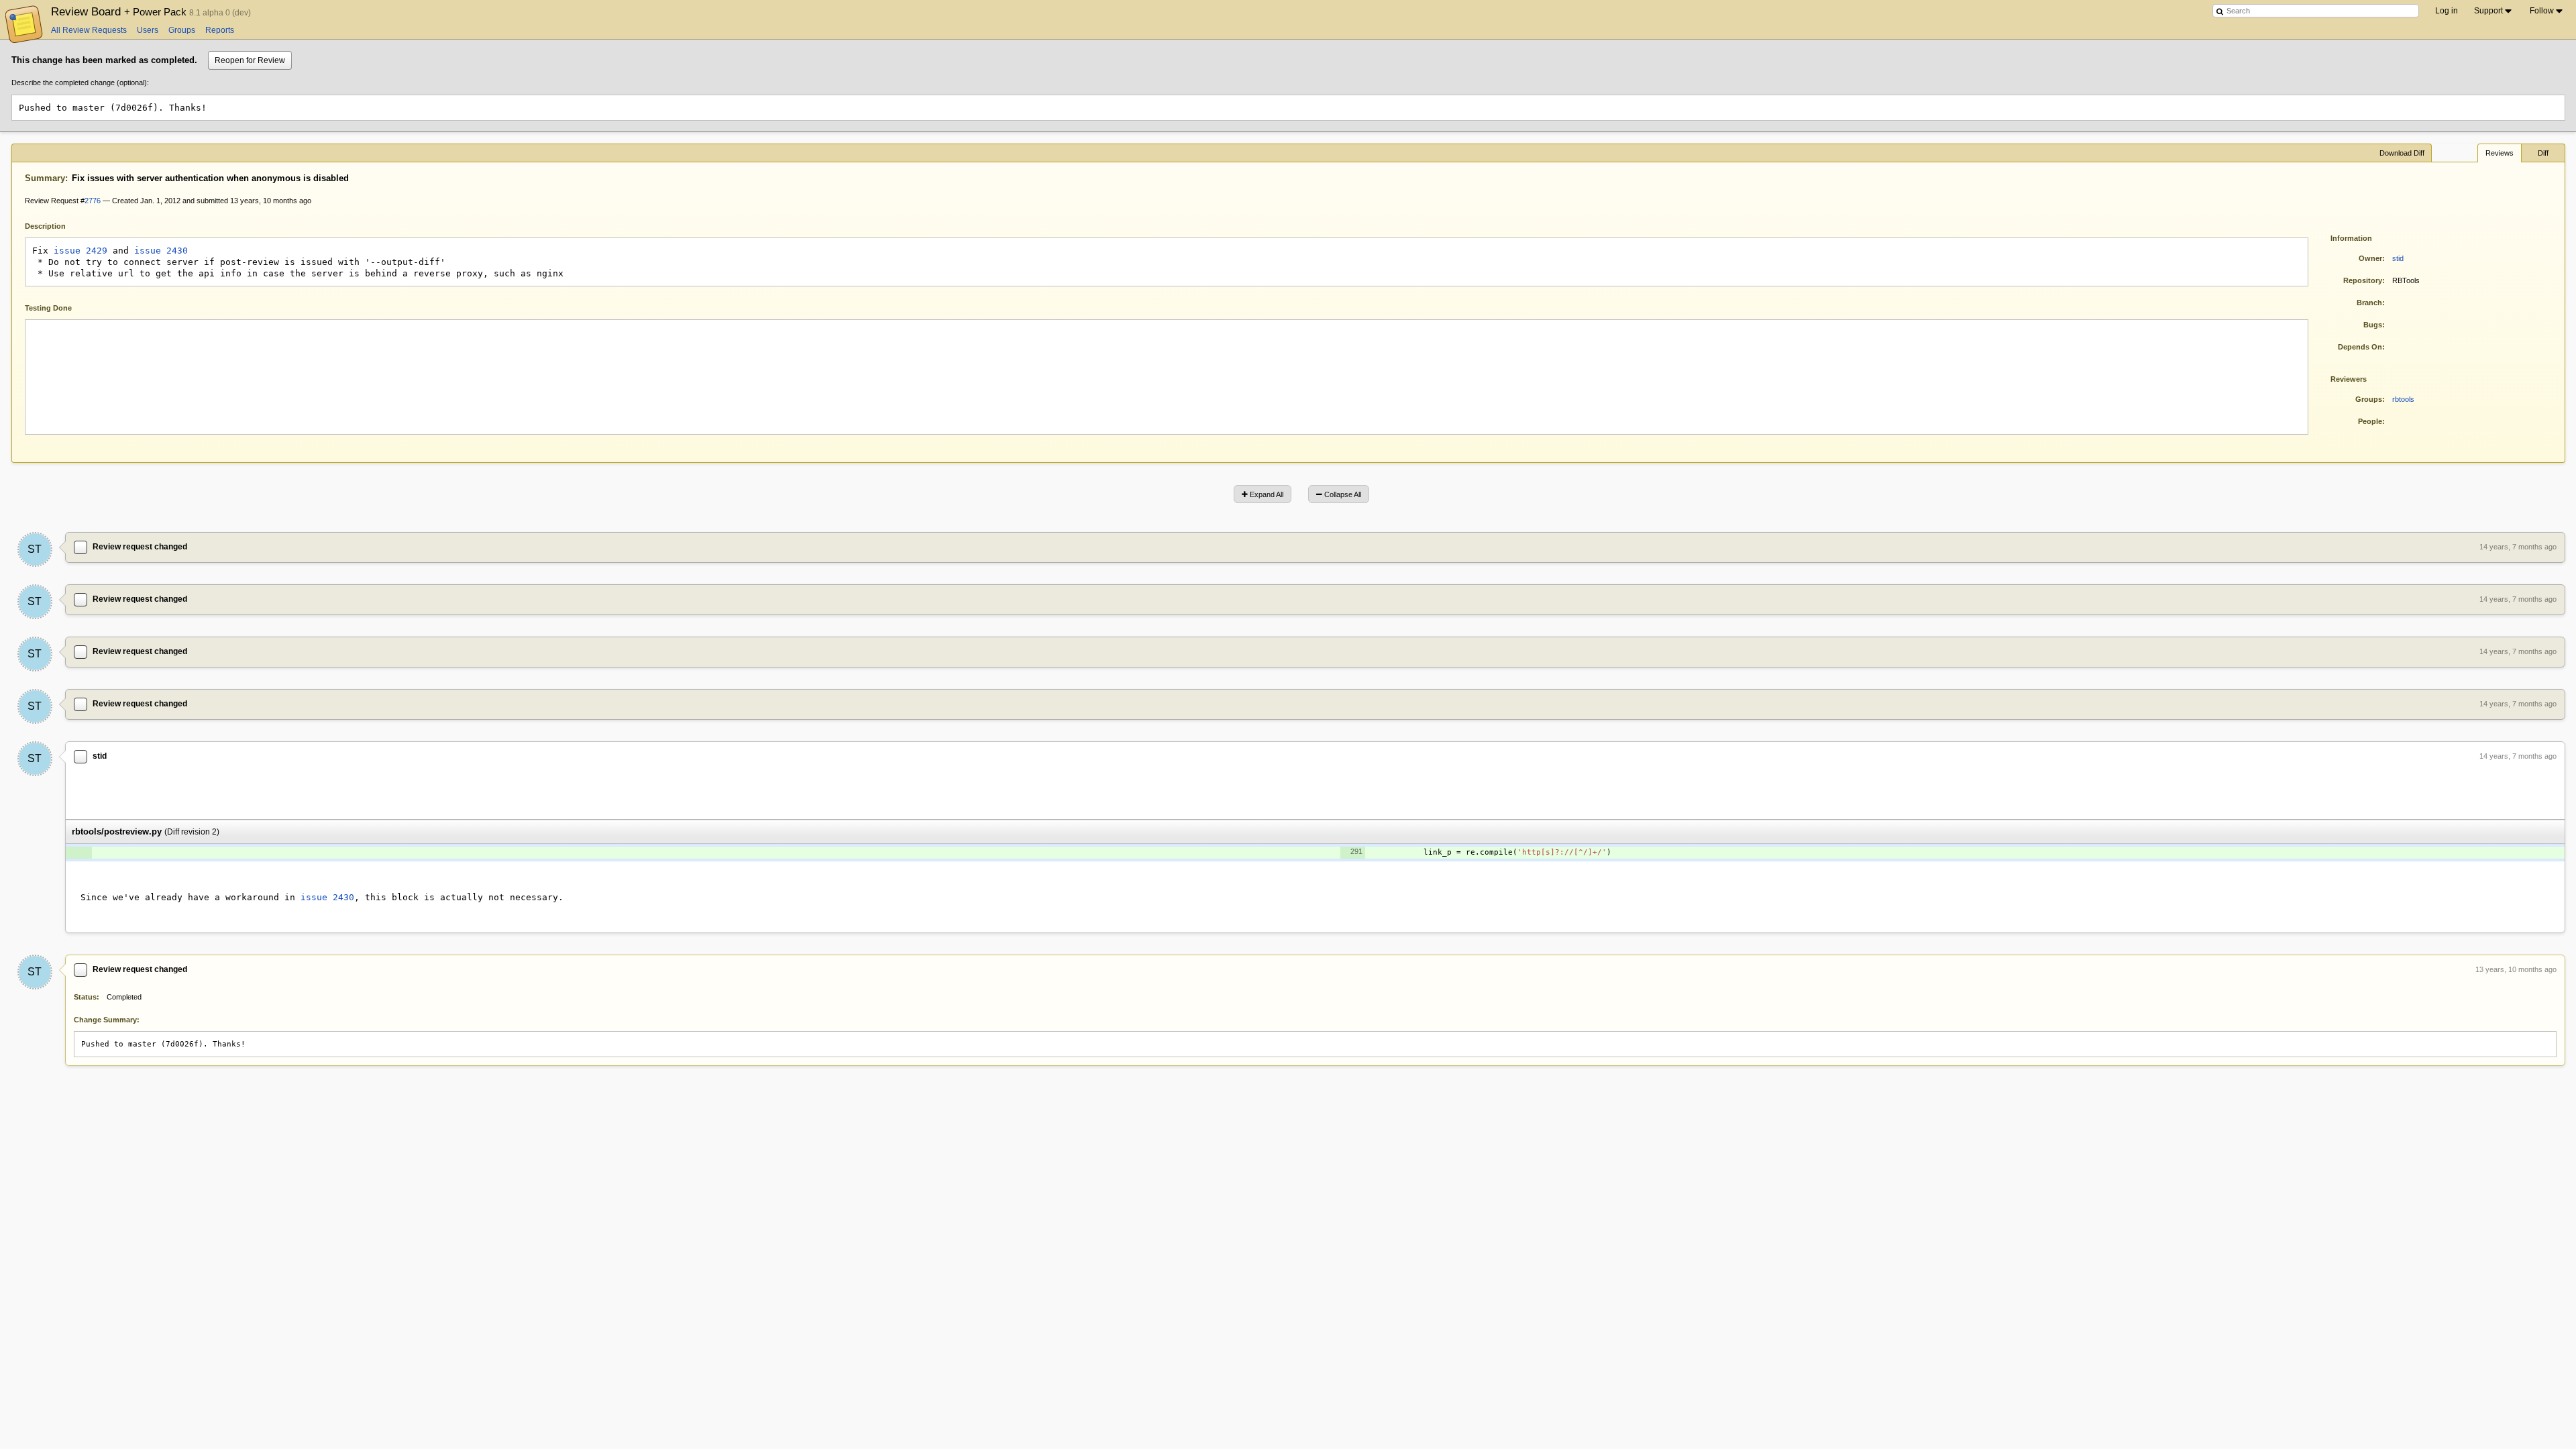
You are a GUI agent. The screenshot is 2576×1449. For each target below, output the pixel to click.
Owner (2370, 258)
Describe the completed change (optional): (80, 83)
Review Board (120, 11)
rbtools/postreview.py (117, 831)
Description (55, 225)
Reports (220, 30)
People (2370, 421)
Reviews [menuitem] (2500, 153)
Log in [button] (2447, 11)
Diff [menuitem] (2543, 153)
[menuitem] (2494, 11)
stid (2398, 258)
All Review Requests (89, 30)
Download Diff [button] (2402, 153)
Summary (45, 178)
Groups (182, 30)
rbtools (2403, 399)
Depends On (2360, 347)
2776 (93, 201)
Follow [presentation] (2542, 11)
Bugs (2373, 325)
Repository (2363, 280)
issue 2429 (80, 251)
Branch (2369, 303)
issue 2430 (161, 251)
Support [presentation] (2488, 11)
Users (148, 30)
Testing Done (48, 308)
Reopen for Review (250, 60)
